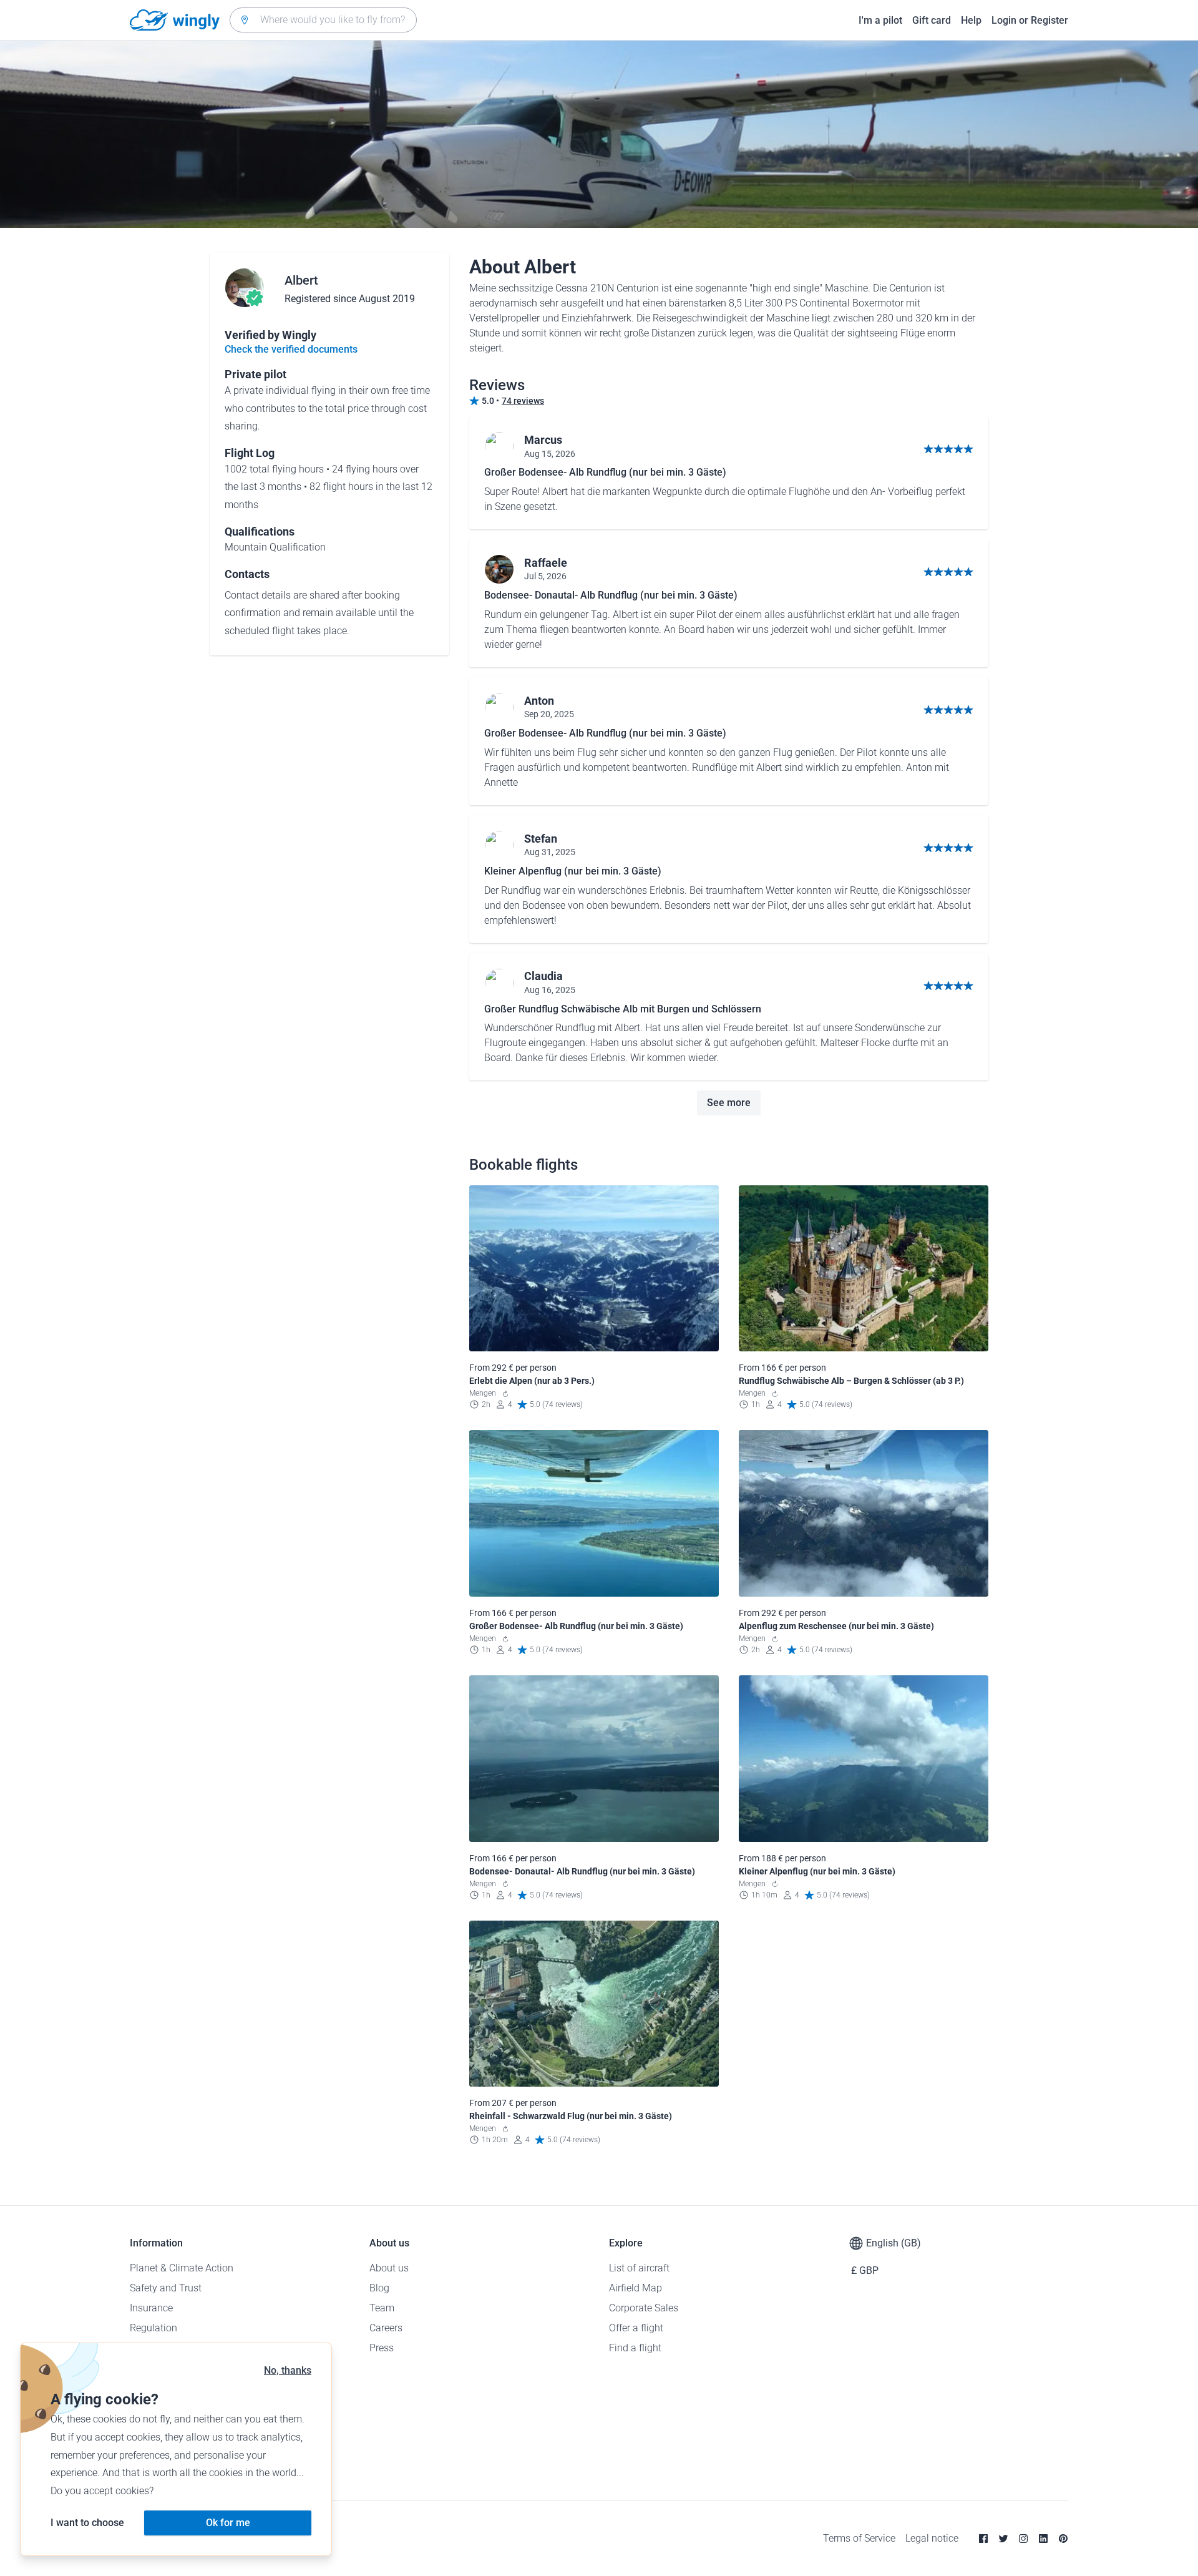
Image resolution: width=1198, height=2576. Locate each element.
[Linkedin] (1043, 2539)
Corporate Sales (644, 2308)
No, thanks (288, 2370)
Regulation (153, 2328)
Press (382, 2348)
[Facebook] (983, 2539)
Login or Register (1030, 20)
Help (971, 20)
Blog (379, 2288)
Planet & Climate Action (182, 2268)
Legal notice (932, 2538)
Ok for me (228, 2523)
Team (382, 2308)
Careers (386, 2328)
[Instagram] (1023, 2539)
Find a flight (635, 2348)
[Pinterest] (1063, 2539)
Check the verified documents (291, 349)
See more (729, 1103)
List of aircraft (639, 2268)
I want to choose (87, 2523)
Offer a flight (636, 2328)
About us (389, 2268)
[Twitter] (1003, 2539)
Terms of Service (859, 2538)
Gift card (932, 20)
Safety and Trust (166, 2288)
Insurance (151, 2308)
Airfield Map (636, 2288)
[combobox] (323, 20)
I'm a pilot (880, 20)
